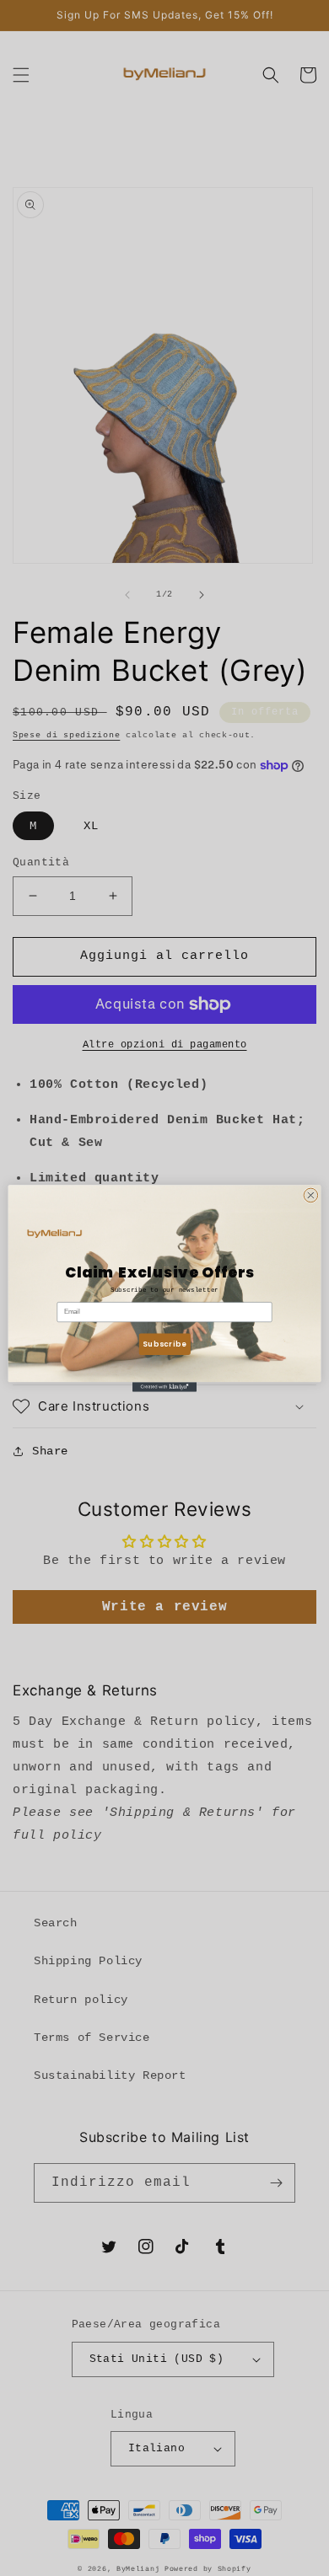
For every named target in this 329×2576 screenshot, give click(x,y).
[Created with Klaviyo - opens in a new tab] (164, 1387)
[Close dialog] (311, 1195)
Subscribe (164, 1343)
